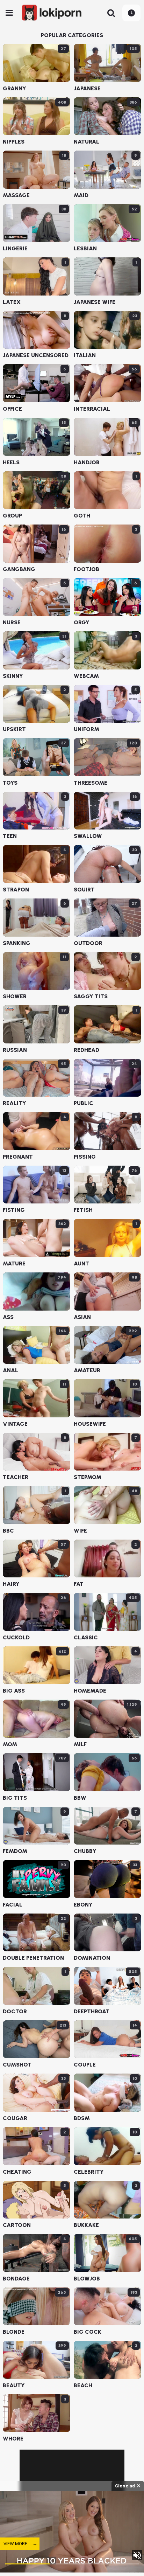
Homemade (90, 1691)
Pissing (85, 1157)
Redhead (87, 1050)
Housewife (90, 1424)
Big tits (15, 1798)
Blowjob (87, 2279)
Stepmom (88, 1477)
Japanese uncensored (36, 355)
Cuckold (16, 1638)
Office (12, 409)
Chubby (85, 1851)
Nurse (12, 623)
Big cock (88, 2332)
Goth (82, 516)
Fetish (83, 1210)
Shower (15, 997)
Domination (92, 1958)
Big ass (14, 1691)
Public (84, 1103)
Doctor (15, 2012)
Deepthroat (92, 2012)
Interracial (92, 409)
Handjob (87, 463)
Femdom (15, 1851)
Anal (10, 1370)
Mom (10, 1744)
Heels (11, 463)
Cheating (17, 2172)
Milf (80, 1744)
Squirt (84, 890)
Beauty (14, 2386)
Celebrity (89, 2172)
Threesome (91, 783)
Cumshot (17, 2065)
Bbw (80, 1798)
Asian (82, 1317)
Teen (10, 836)
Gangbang (19, 569)
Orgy (82, 623)
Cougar (15, 2118)
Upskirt (14, 729)
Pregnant (18, 1157)
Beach (83, 2386)
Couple (85, 2065)
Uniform (87, 729)
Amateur (87, 1370)
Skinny (13, 676)
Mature (14, 1264)
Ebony (83, 1905)
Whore (13, 2439)
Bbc (8, 1531)
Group (12, 516)
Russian (15, 1050)
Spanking (17, 943)
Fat (79, 1584)
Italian (85, 355)
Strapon (16, 890)
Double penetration (33, 1958)
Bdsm (82, 2118)
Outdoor (88, 943)
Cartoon (17, 2225)
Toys (10, 783)
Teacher (16, 1477)
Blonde (14, 2332)
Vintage (15, 1424)
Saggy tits (91, 997)
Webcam (86, 676)
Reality (15, 1103)
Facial (13, 1905)
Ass (8, 1317)
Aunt (81, 1264)
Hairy (11, 1584)
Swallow (88, 836)
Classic (86, 1638)
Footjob (87, 569)
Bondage (16, 2279)
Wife (80, 1531)
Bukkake (86, 2225)
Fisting (14, 1210)
